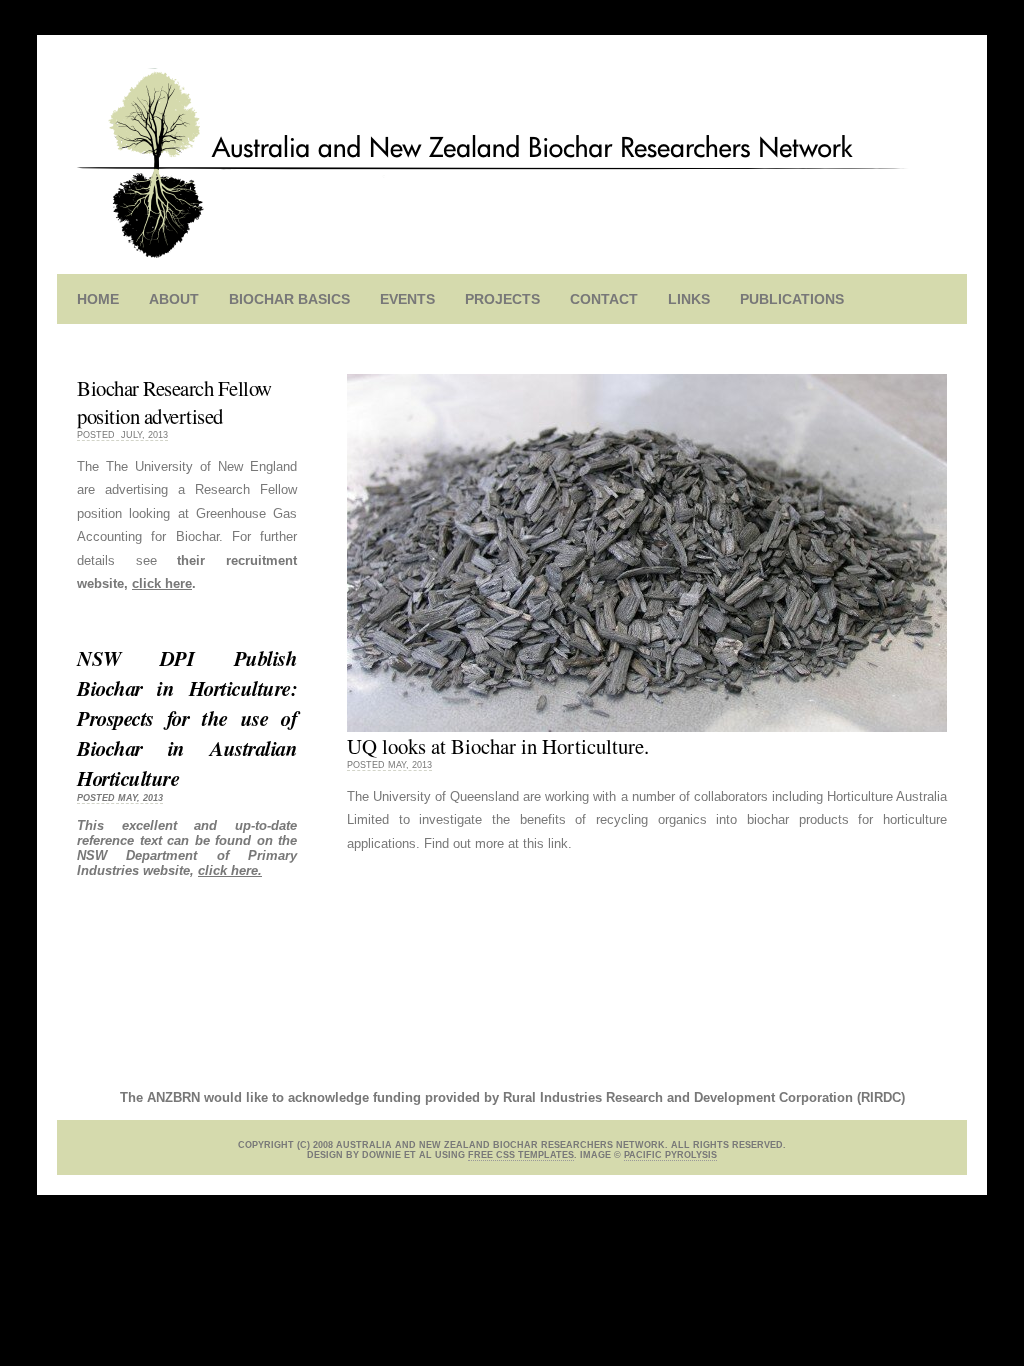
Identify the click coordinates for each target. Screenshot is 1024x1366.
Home (98, 299)
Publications (792, 299)
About (174, 299)
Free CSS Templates (521, 1155)
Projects (502, 299)
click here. (230, 870)
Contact (604, 299)
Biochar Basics (289, 299)
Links (689, 299)
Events (407, 299)
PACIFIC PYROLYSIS (670, 1155)
